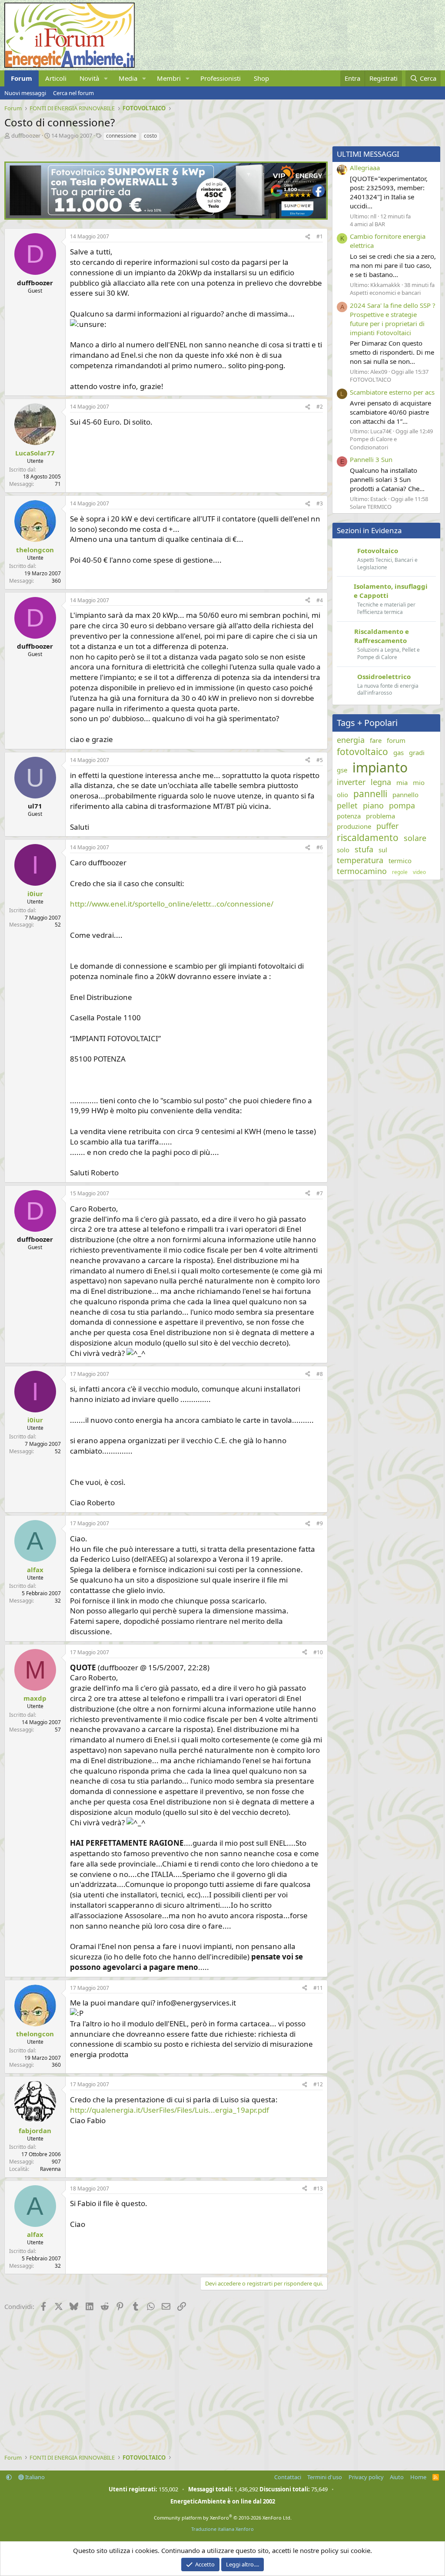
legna (381, 782)
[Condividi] (308, 237)
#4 (320, 600)
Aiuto (397, 2477)
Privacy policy (366, 2477)
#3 (320, 503)
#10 (318, 1652)
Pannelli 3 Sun (371, 459)
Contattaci (288, 2477)
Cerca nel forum (73, 93)
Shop (261, 78)
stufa (364, 849)
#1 (320, 236)
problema (380, 816)
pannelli (370, 794)
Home (418, 2477)
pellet (347, 805)
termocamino (362, 871)
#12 (318, 2084)
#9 (320, 1523)
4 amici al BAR (367, 224)
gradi (417, 752)
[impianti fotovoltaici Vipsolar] (166, 217)
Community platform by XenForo (223, 2518)
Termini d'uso (325, 2477)
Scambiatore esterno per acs (392, 392)
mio (419, 782)
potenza (349, 816)
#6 (320, 847)
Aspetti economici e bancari (385, 293)
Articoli (56, 78)
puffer (387, 826)
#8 (320, 1374)
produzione (354, 826)
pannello (405, 795)
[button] (106, 78)
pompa (402, 805)
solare (415, 838)
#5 (320, 760)
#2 (320, 407)
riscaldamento (368, 838)
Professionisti (221, 78)
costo (150, 136)
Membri (169, 78)
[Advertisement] (164, 2384)
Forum (22, 78)
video (419, 872)
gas (399, 752)
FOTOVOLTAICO (370, 379)
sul (383, 850)
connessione (121, 136)
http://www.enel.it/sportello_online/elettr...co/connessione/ (172, 904)
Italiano (34, 2477)
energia (351, 740)
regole (400, 872)
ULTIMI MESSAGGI (368, 154)
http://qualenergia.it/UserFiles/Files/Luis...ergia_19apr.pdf (169, 2110)
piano (373, 805)
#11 (318, 1988)
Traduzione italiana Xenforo (222, 2529)
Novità (89, 78)
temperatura (360, 860)
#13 (318, 2188)
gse (342, 770)
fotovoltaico (362, 752)
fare (376, 740)
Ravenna (50, 2169)
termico (400, 861)
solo (343, 850)
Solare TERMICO (371, 507)
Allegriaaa (365, 168)
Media (128, 78)
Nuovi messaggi (25, 93)
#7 (320, 1193)
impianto (380, 767)
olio (342, 795)
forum (396, 740)
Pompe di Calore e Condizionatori (373, 443)
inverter (351, 782)
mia (402, 782)
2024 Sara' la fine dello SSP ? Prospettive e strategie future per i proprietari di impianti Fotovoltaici (393, 319)
